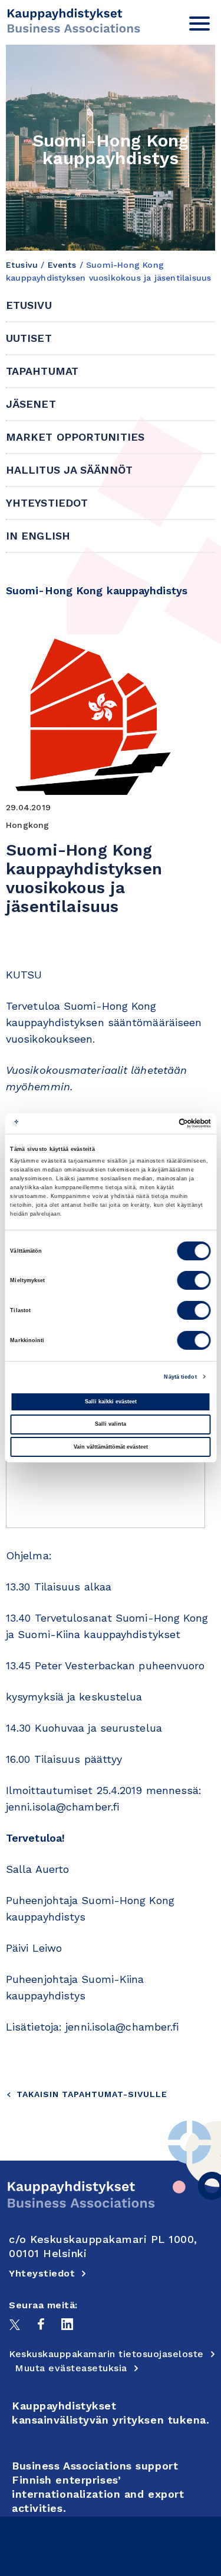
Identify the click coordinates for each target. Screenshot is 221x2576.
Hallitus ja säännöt (69, 470)
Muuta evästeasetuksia (71, 2368)
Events (62, 265)
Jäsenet (31, 404)
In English (38, 536)
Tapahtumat (42, 371)
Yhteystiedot (47, 503)
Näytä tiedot (180, 1377)
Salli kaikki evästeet (111, 1402)
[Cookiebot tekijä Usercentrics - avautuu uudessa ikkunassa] (160, 1123)
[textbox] (111, 1501)
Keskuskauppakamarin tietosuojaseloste (106, 2354)
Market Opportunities (75, 437)
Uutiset (29, 338)
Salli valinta (111, 1424)
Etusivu (22, 265)
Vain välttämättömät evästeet (111, 1447)
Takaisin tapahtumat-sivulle (92, 2094)
